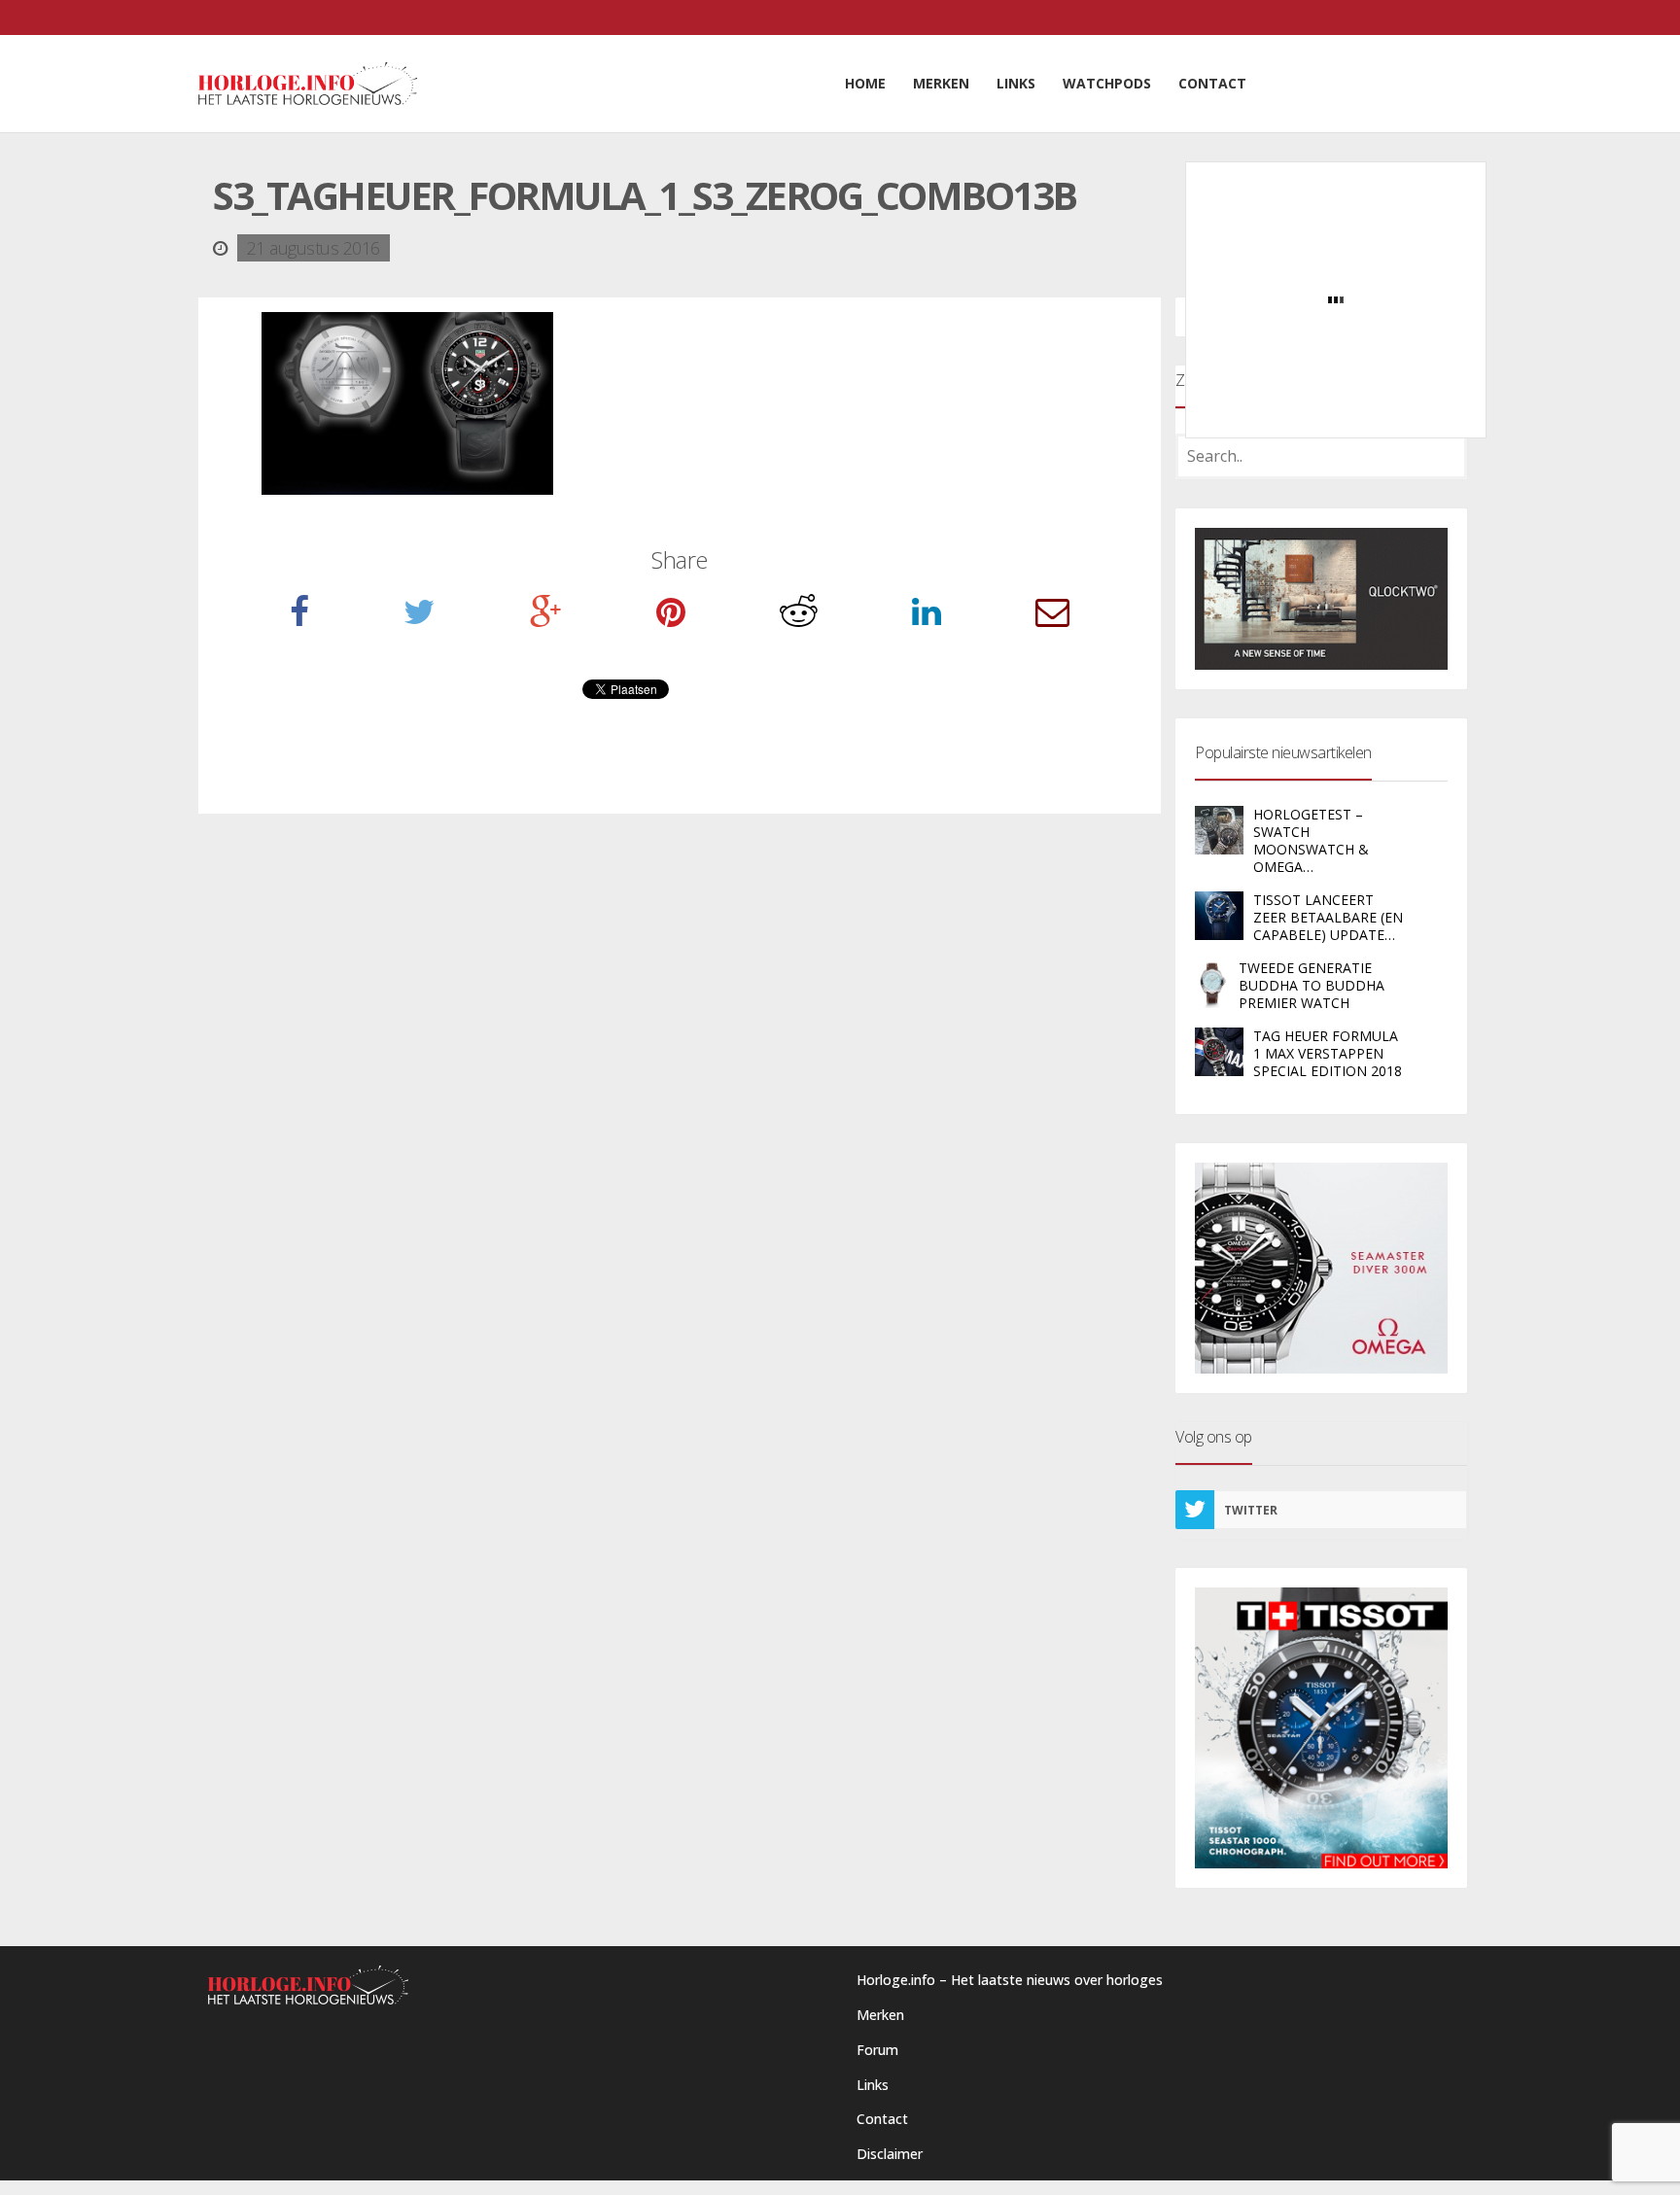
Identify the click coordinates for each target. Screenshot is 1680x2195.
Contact (882, 2119)
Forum (877, 2050)
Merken (880, 2015)
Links (873, 2085)
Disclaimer (890, 2154)
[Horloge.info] (308, 84)
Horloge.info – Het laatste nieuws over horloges (1010, 1980)
